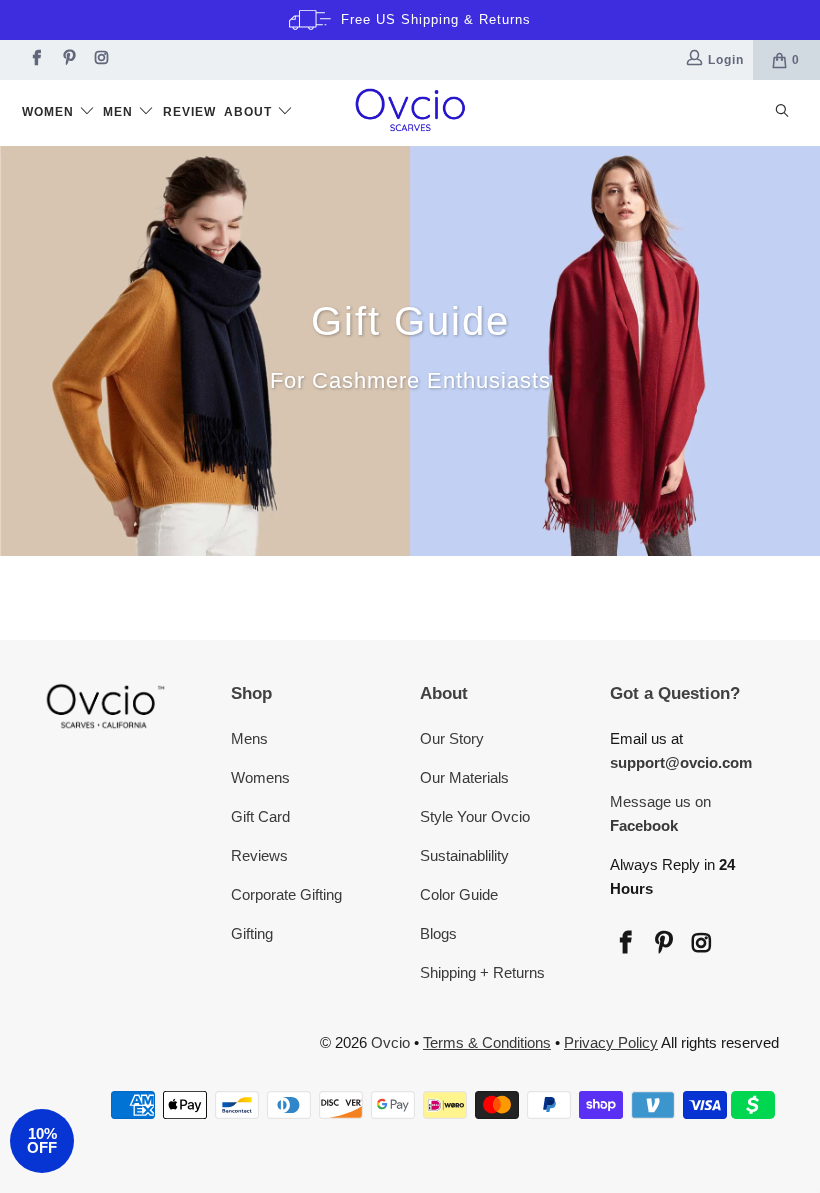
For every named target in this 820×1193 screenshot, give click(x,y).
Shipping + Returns (482, 972)
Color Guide (459, 894)
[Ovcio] (409, 113)
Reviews (259, 855)
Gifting (252, 933)
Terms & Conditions (487, 1042)
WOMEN (50, 112)
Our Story (452, 738)
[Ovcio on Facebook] (34, 60)
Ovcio (390, 1042)
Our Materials (464, 777)
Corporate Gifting (286, 894)
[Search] (781, 112)
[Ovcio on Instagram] (100, 60)
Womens (260, 777)
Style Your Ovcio (475, 816)
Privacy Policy (611, 1042)
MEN (120, 112)
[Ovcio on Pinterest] (67, 60)
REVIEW (189, 112)
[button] (42, 1141)
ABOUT (250, 112)
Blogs (438, 933)
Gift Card (260, 816)
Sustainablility (464, 855)
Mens (249, 738)
